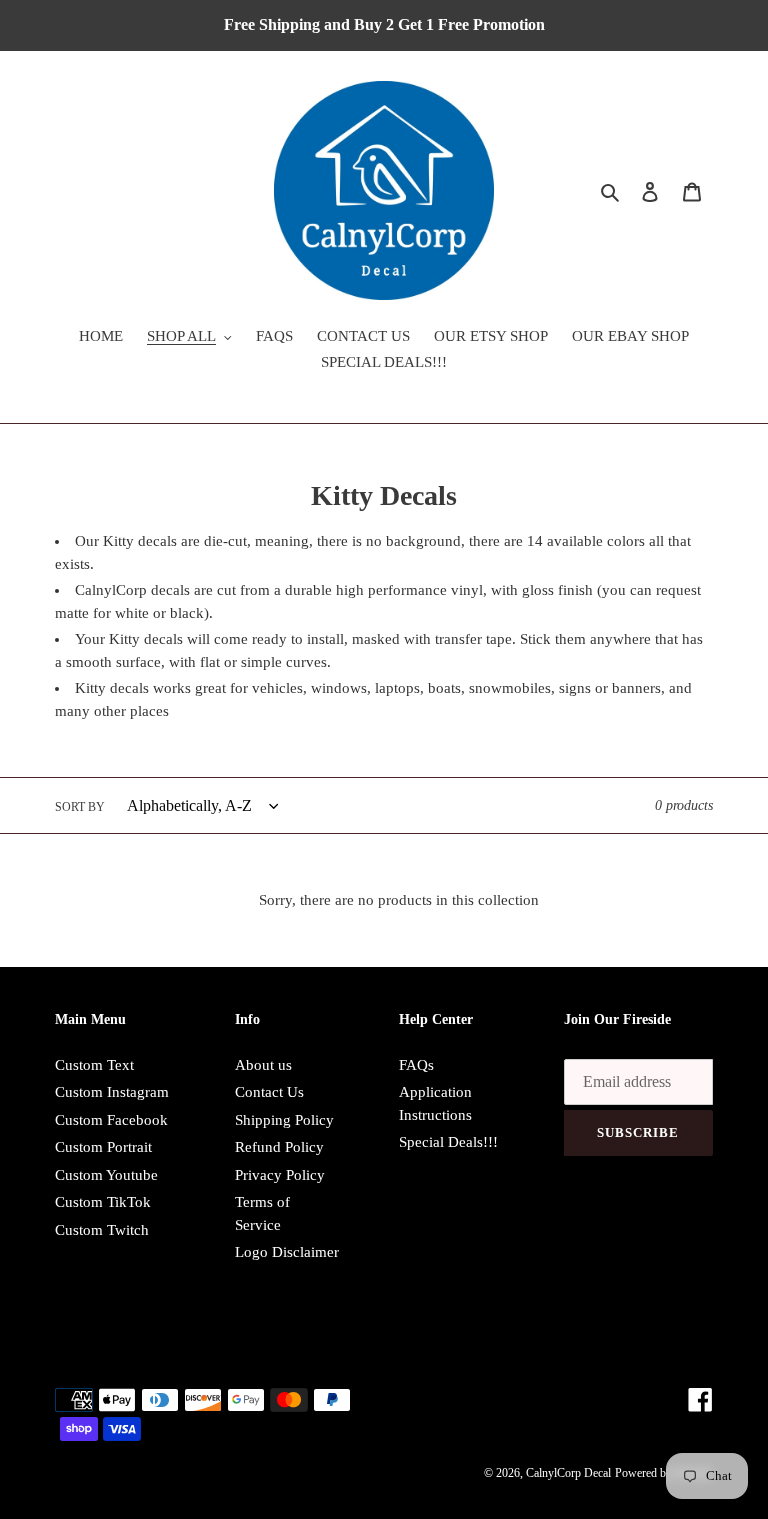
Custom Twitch (102, 1230)
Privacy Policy (280, 1175)
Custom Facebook (111, 1120)
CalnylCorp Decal (568, 1473)
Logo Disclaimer (287, 1252)
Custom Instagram (112, 1092)
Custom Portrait (103, 1147)
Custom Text (94, 1065)
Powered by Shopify (664, 1473)
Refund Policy (279, 1147)
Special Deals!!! (448, 1142)
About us (263, 1065)
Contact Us (269, 1092)
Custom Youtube (106, 1175)
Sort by (80, 807)
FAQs (416, 1065)
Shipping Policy (284, 1120)
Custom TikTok (103, 1202)
